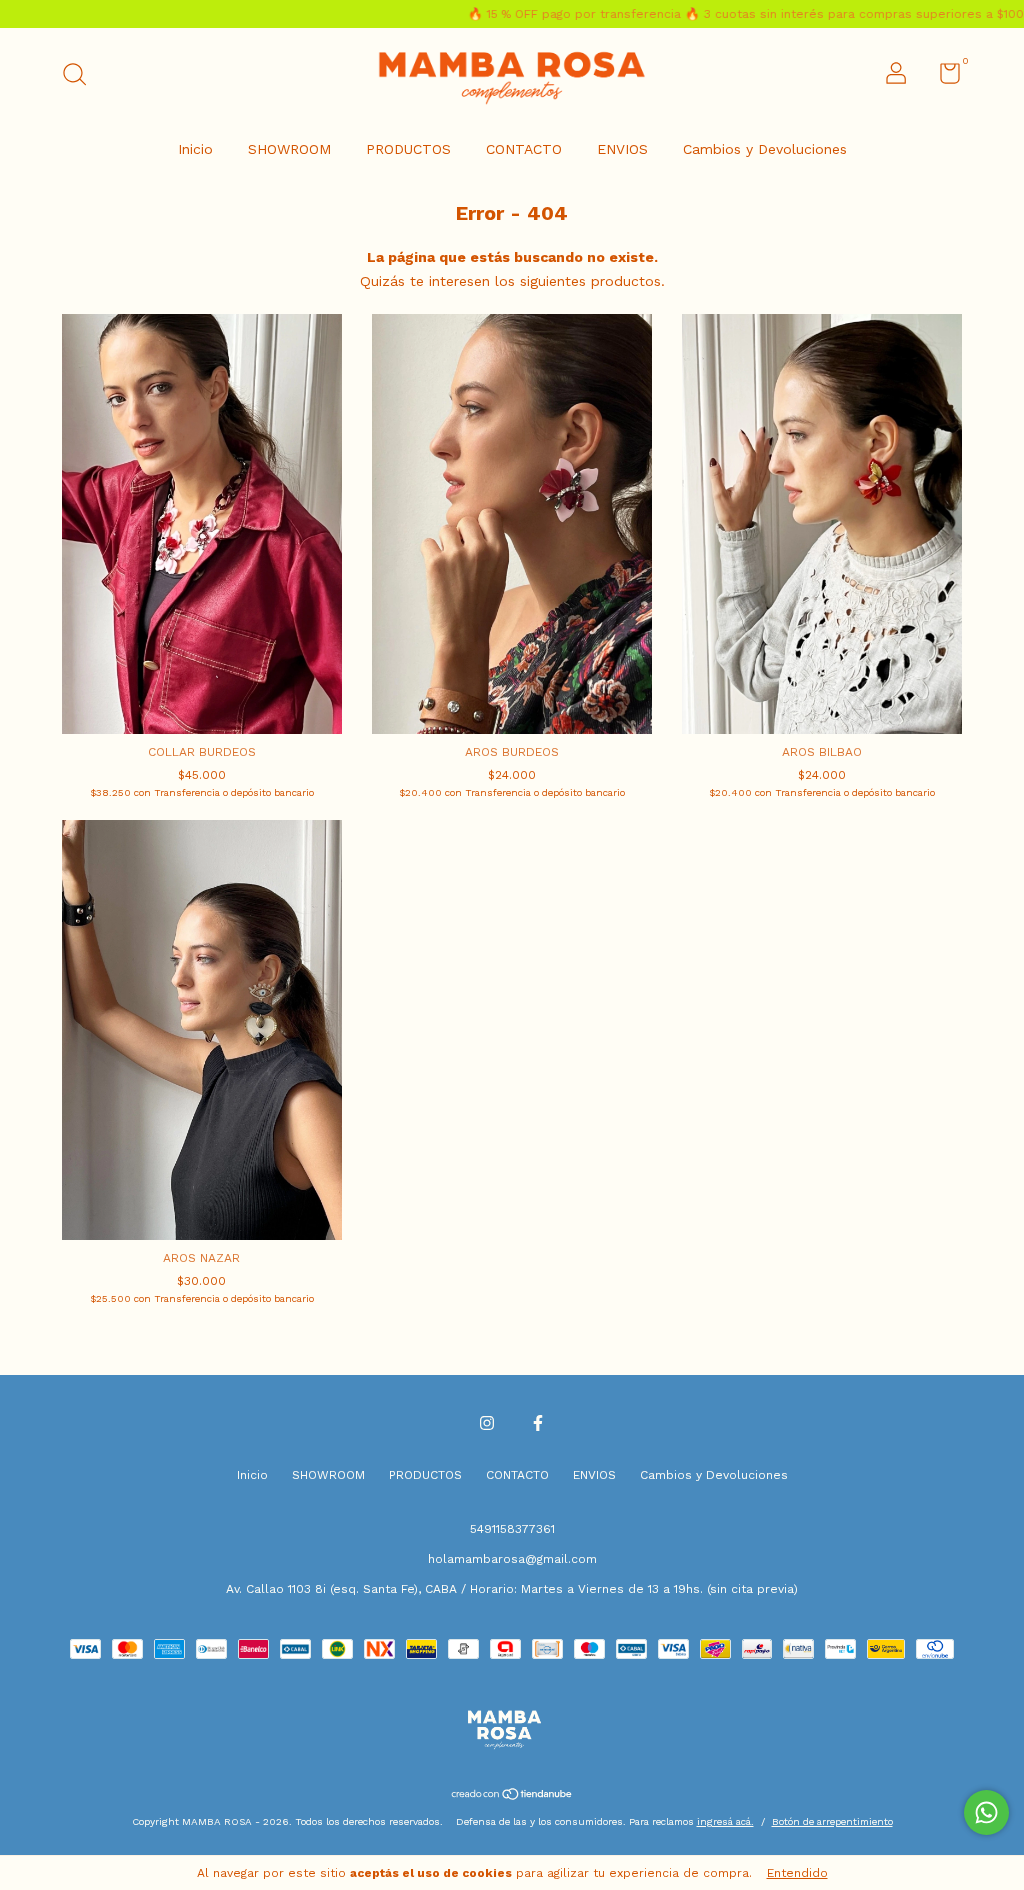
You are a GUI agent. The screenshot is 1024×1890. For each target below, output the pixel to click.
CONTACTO (524, 149)
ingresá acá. (725, 1821)
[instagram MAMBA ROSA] (487, 1423)
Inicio (195, 149)
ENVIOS (622, 149)
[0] (942, 78)
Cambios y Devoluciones (765, 149)
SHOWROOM (289, 149)
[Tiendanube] (512, 1796)
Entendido (797, 1873)
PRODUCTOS (408, 149)
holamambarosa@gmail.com (512, 1559)
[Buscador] (81, 77)
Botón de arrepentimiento (832, 1821)
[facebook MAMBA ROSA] (538, 1423)
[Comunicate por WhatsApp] (986, 1812)
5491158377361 (512, 1529)
